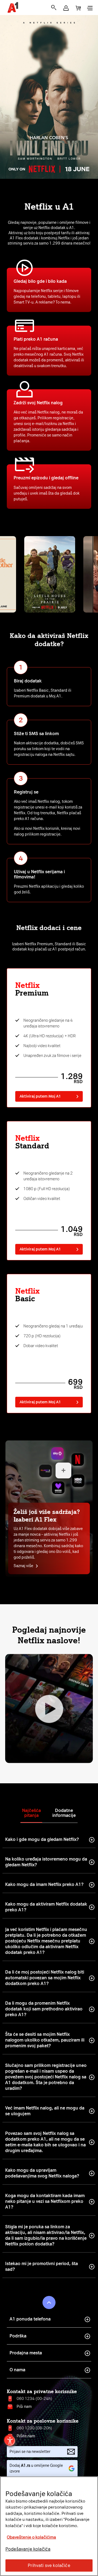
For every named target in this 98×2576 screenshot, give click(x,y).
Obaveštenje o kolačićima (31, 2537)
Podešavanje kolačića (28, 2549)
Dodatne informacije (64, 1813)
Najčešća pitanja (31, 1813)
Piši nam (24, 2407)
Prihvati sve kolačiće (49, 2565)
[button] (66, 8)
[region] (49, 2526)
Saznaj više (23, 1566)
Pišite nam (26, 2436)
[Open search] (54, 8)
